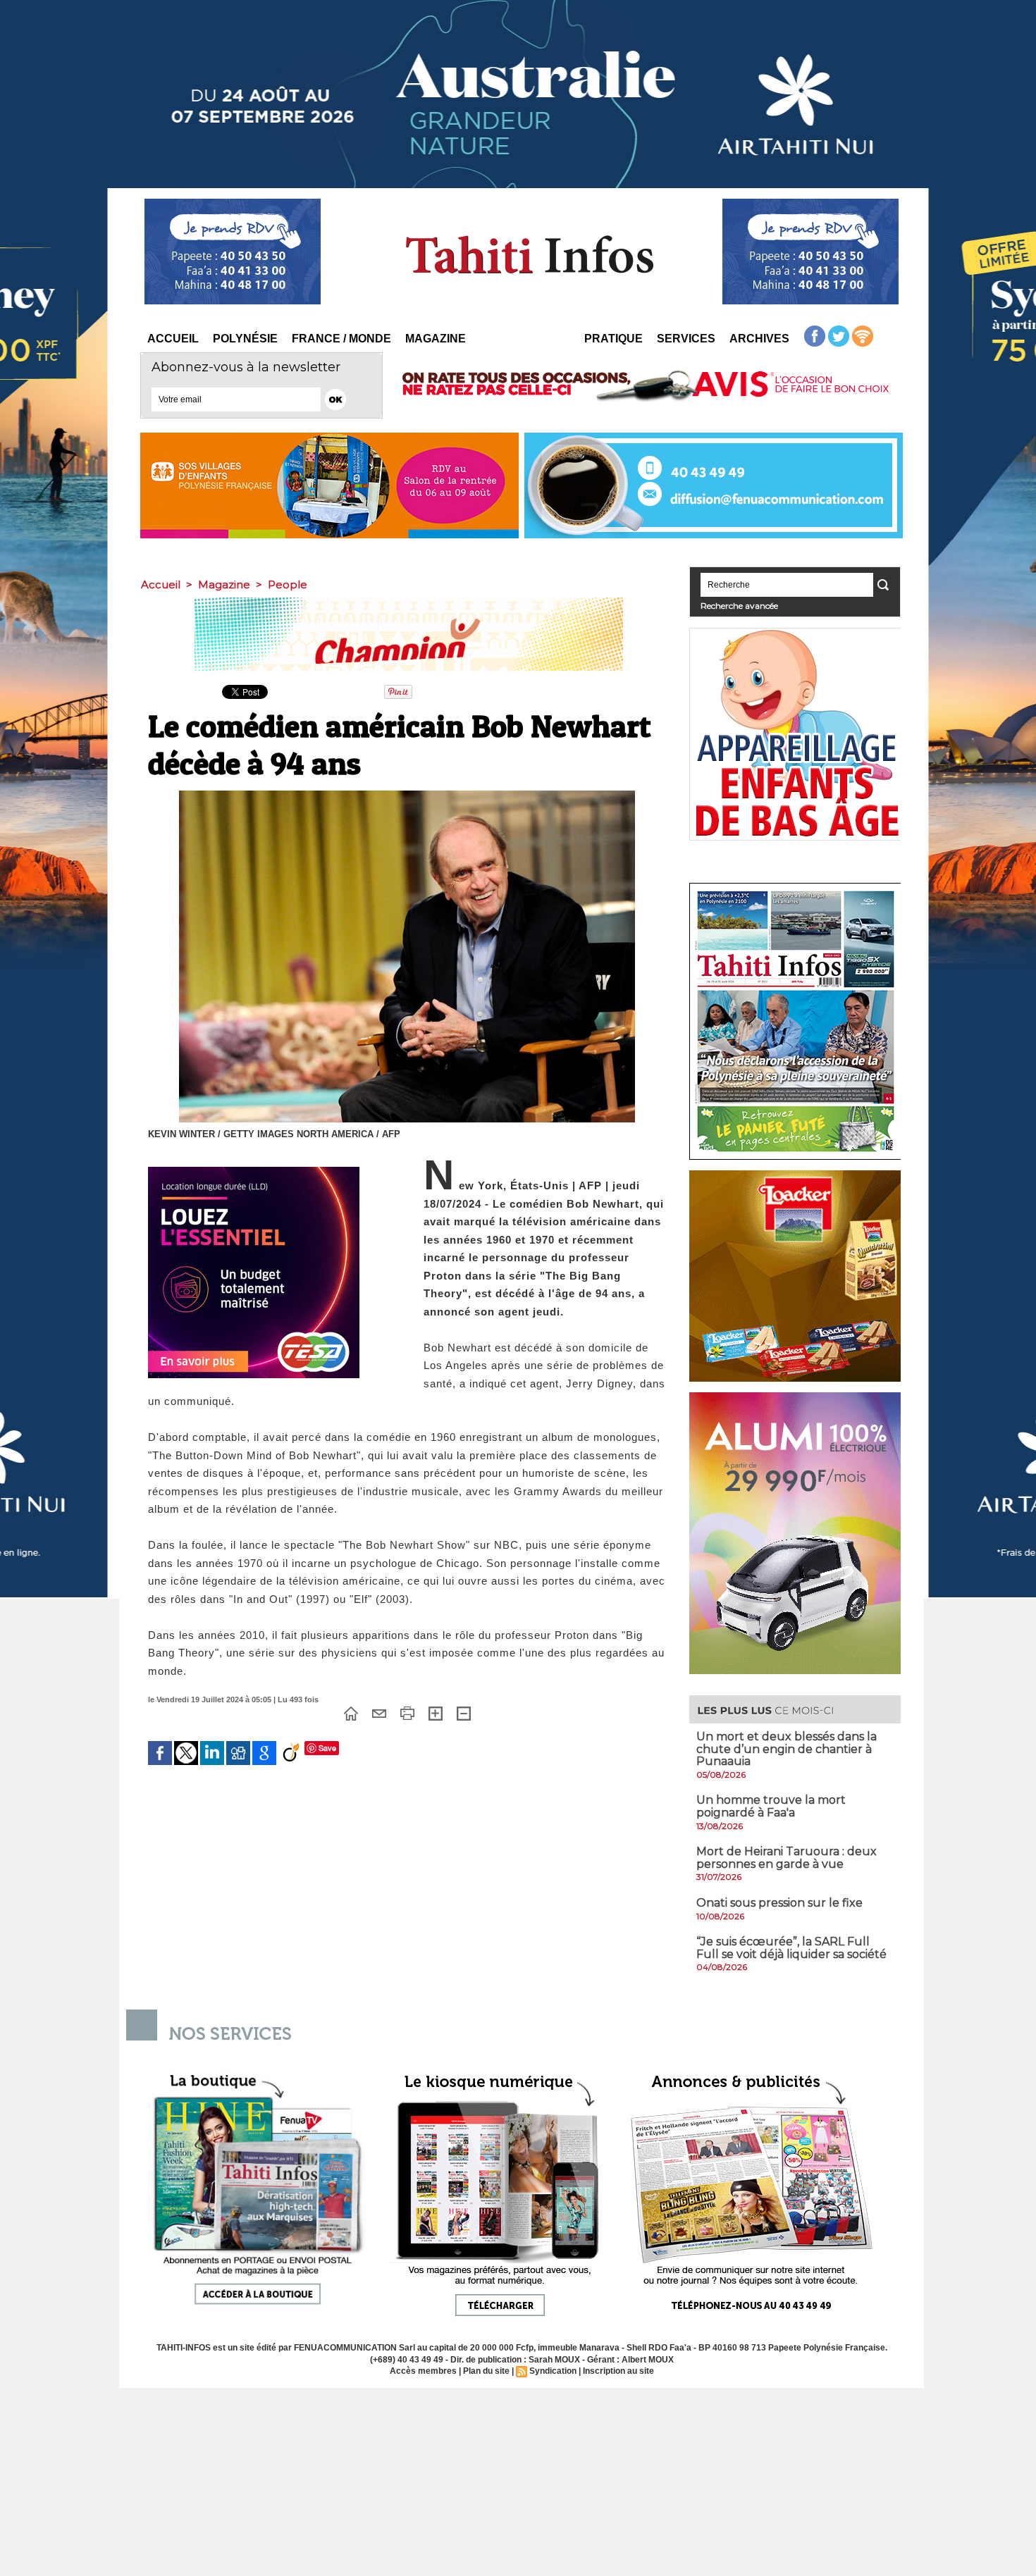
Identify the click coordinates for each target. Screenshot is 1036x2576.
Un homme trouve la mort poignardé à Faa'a (771, 1806)
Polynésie (245, 339)
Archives (759, 339)
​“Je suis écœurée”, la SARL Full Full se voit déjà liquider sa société (791, 1948)
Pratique (613, 339)
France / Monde (341, 339)
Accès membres (423, 2371)
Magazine (436, 339)
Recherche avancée (739, 606)
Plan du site (486, 2371)
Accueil (173, 339)
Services (686, 339)
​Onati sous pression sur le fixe (779, 1903)
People (288, 584)
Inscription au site (618, 2371)
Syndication (553, 2371)
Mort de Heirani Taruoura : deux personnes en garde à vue (787, 1858)
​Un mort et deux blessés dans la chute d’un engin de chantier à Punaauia (787, 1749)
